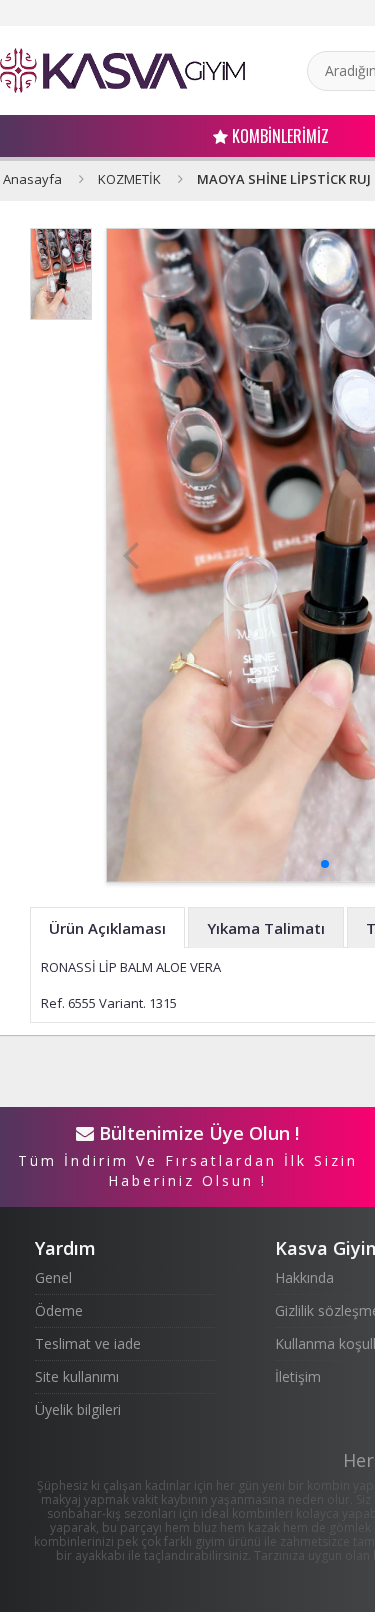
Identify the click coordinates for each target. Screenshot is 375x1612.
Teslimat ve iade (88, 1343)
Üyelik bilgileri (78, 1409)
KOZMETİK (129, 179)
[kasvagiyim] (122, 70)
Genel (53, 1277)
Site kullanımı (77, 1376)
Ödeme (59, 1310)
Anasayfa (32, 179)
